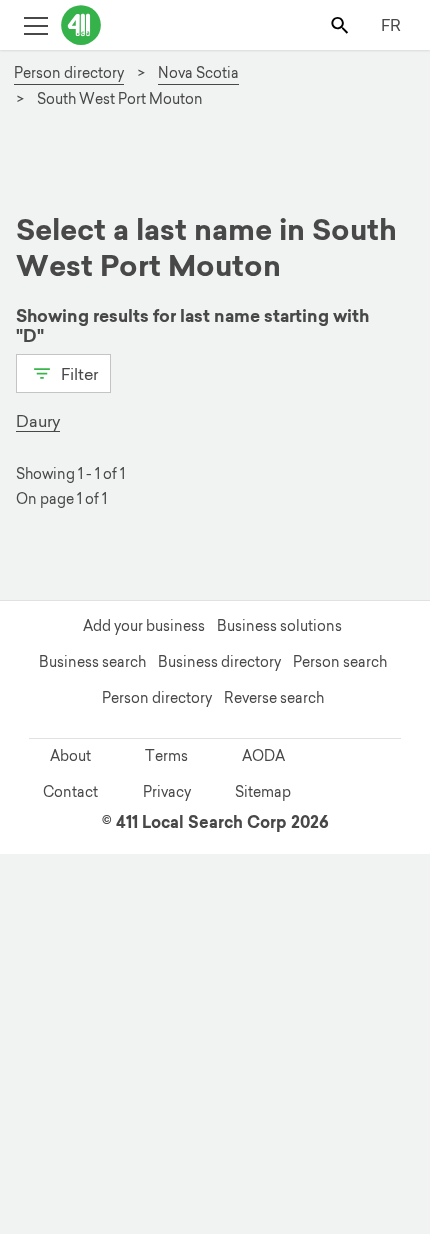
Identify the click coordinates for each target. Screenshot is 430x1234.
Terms (166, 756)
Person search (340, 662)
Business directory (219, 662)
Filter (77, 374)
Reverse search (274, 698)
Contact (70, 792)
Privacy (167, 792)
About (70, 756)
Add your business (144, 626)
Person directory (157, 698)
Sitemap (263, 792)
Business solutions (279, 626)
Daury (38, 421)
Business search (92, 662)
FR (391, 25)
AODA (263, 756)
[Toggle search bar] (341, 24)
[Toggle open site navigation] (35, 24)
